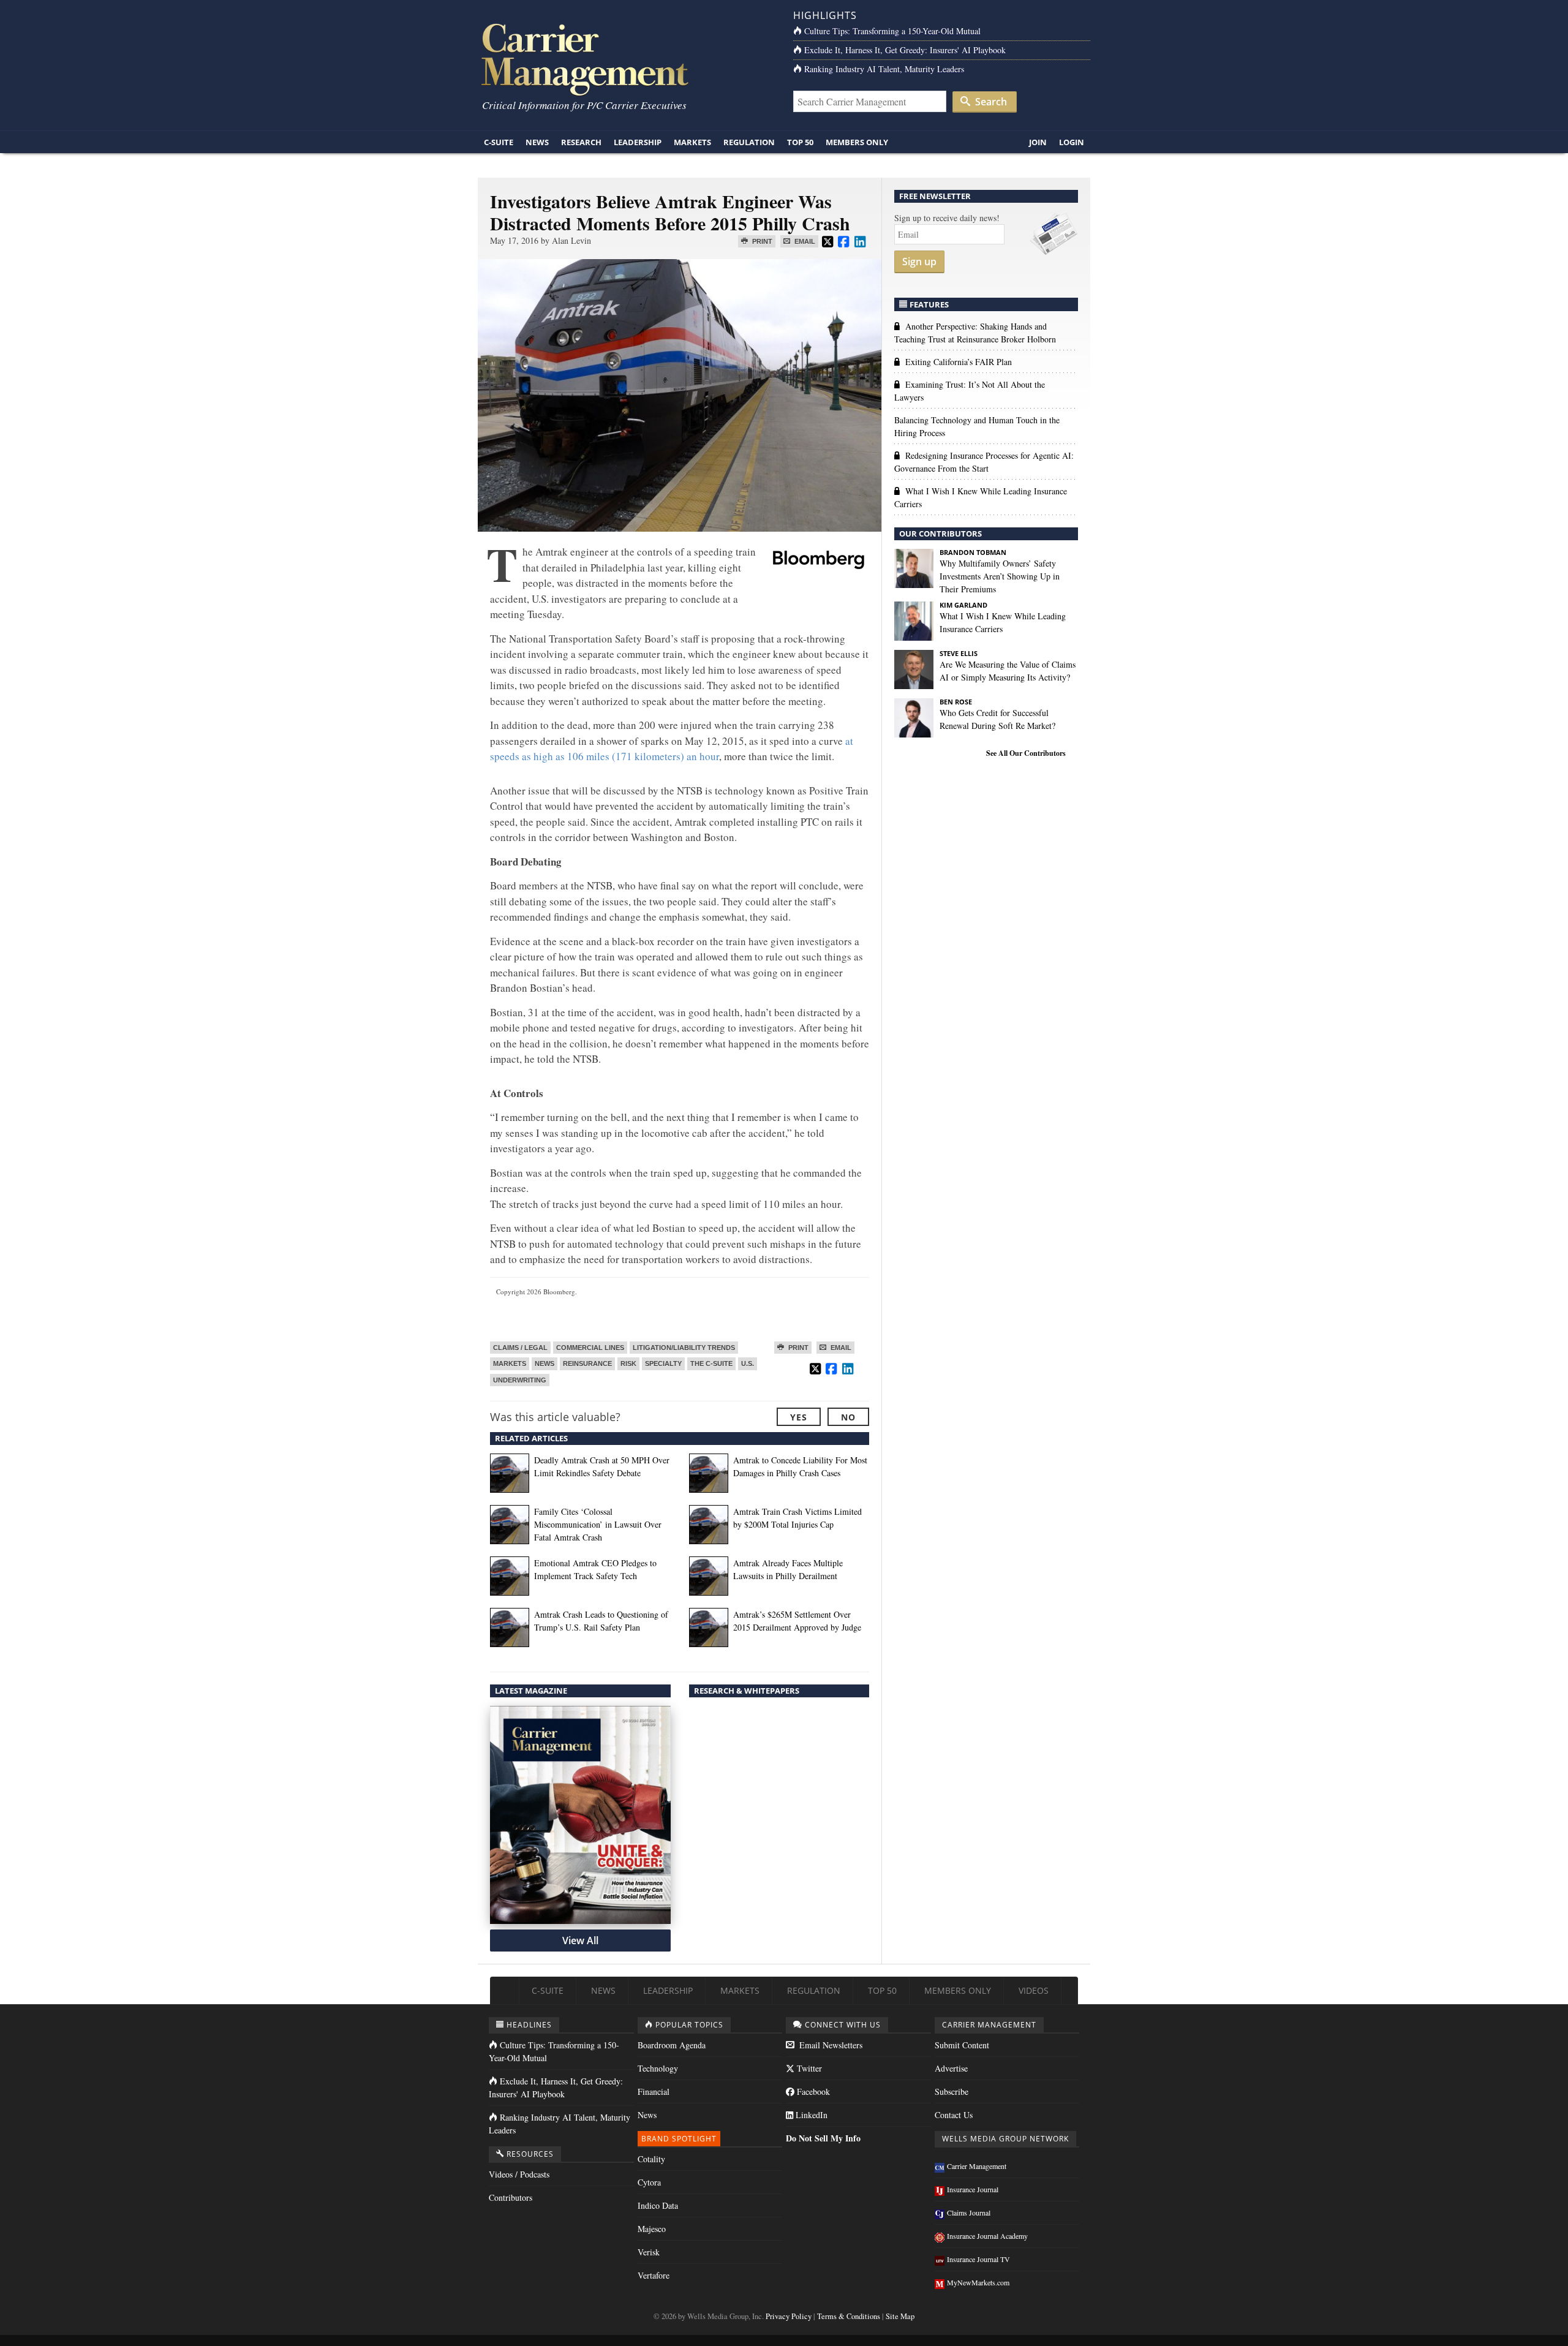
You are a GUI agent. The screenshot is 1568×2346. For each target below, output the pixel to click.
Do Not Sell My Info (823, 2138)
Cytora (649, 2182)
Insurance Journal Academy (987, 2236)
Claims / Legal (520, 1348)
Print (761, 241)
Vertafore (654, 2275)
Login (1072, 142)
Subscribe (952, 2091)
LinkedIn (810, 2115)
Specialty (663, 1363)
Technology (658, 2068)
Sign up (919, 262)
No (848, 1417)
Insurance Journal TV (978, 2259)
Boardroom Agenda (672, 2045)
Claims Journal (969, 2212)
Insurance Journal (973, 2189)
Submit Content (962, 2045)
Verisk (649, 2252)
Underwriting (520, 1380)
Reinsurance (587, 1363)
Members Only (857, 142)
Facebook (812, 2091)
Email (804, 241)
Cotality (651, 2159)
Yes (799, 1417)
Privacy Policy (789, 2316)
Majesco (652, 2229)
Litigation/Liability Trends (684, 1348)
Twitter (808, 2068)
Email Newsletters (830, 2045)
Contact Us (954, 2115)
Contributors (511, 2197)
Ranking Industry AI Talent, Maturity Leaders (884, 69)
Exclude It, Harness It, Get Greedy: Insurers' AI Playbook (905, 50)
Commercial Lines (590, 1348)
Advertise (951, 2068)
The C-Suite (711, 1363)
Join (1038, 142)
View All (580, 1941)
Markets (692, 142)
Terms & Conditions (849, 2316)
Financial (654, 2091)
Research (581, 142)
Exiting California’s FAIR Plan (959, 362)
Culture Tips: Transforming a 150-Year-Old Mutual (892, 31)
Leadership (638, 142)
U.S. (748, 1363)
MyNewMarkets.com (978, 2282)
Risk (628, 1363)
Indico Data (658, 2205)
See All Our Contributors (1026, 753)
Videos (1034, 1990)
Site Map (900, 2316)
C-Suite (499, 142)
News (537, 142)
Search (990, 102)
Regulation (749, 142)
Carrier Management (977, 2166)
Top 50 (800, 142)
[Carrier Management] (626, 58)
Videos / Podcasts (519, 2174)
